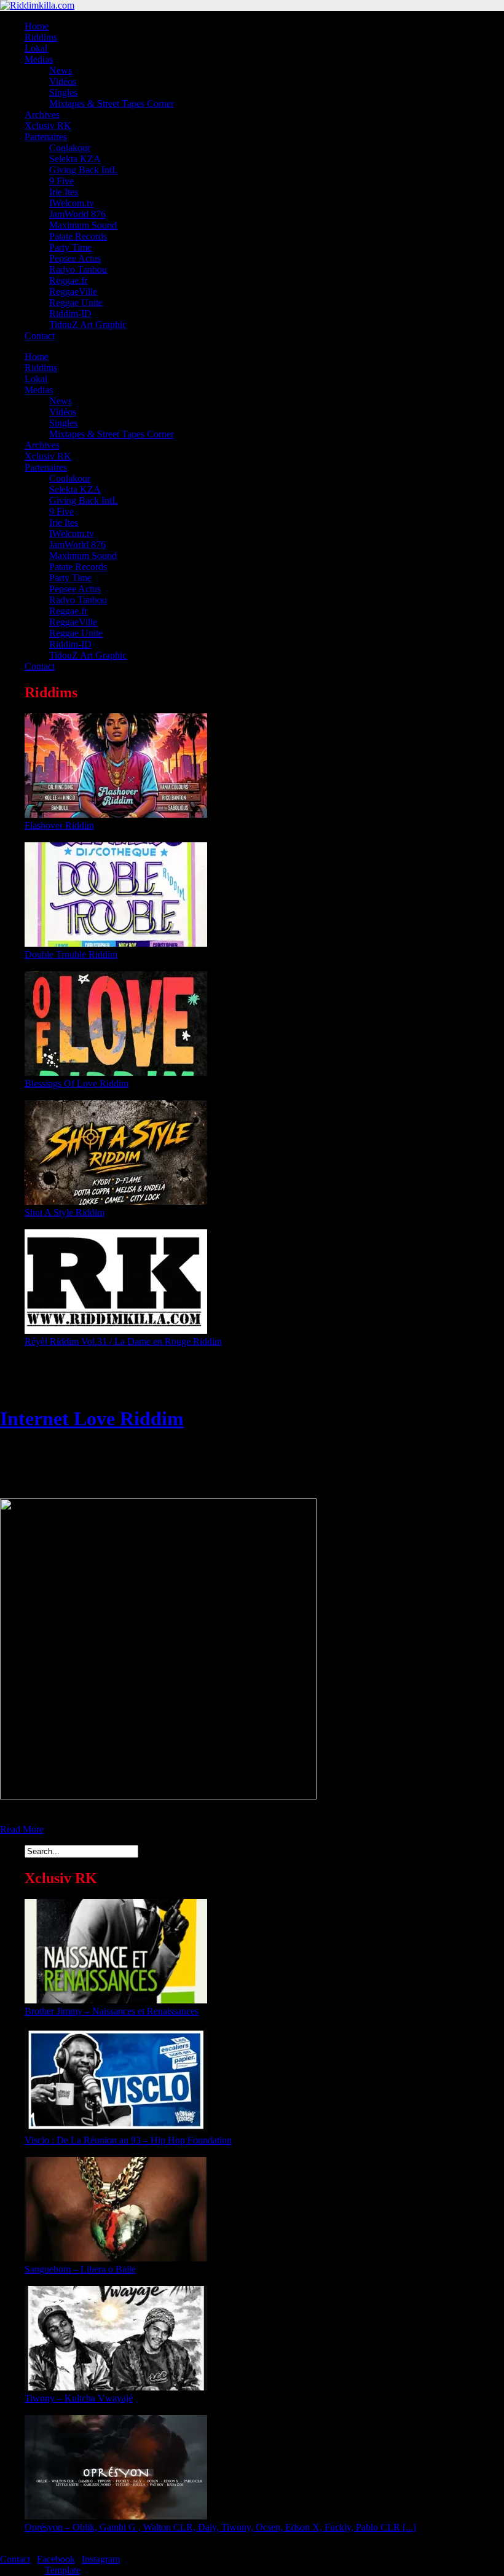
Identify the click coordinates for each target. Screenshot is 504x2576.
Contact (40, 336)
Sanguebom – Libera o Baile (80, 2269)
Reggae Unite (76, 303)
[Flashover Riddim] (116, 814)
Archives (42, 115)
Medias (39, 59)
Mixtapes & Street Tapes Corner (112, 104)
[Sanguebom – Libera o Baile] (116, 2258)
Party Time (70, 247)
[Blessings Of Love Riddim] (116, 1072)
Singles (63, 92)
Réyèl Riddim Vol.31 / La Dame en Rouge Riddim (123, 1341)
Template (63, 2570)
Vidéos (63, 81)
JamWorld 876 (77, 214)
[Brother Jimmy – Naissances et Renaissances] (116, 2000)
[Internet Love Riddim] (158, 1796)
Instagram (101, 2559)
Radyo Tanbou (78, 269)
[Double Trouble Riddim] (116, 943)
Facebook (56, 2559)
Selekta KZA (75, 159)
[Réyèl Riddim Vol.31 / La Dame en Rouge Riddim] (116, 1330)
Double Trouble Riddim (71, 954)
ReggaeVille (73, 292)
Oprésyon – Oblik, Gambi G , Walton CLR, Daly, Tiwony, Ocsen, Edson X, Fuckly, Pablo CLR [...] (220, 2527)
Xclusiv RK (48, 126)
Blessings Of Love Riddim (77, 1083)
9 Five (61, 181)
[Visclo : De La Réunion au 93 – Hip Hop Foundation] (116, 2129)
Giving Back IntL (84, 170)
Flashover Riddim (59, 825)
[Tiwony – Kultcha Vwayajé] (116, 2387)
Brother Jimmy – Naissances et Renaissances (112, 2011)
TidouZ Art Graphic (88, 325)
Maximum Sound (83, 225)
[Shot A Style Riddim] (116, 1201)
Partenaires (46, 137)
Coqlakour (70, 148)
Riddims (41, 37)
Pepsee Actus (75, 258)
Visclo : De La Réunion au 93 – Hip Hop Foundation (128, 2140)
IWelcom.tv (72, 203)
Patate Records (78, 236)
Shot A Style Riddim (65, 1212)
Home (37, 26)
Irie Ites (64, 192)
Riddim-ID (70, 314)
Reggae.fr (68, 280)
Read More (22, 1829)
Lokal (36, 48)
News (61, 70)
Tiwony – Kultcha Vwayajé (79, 2398)
